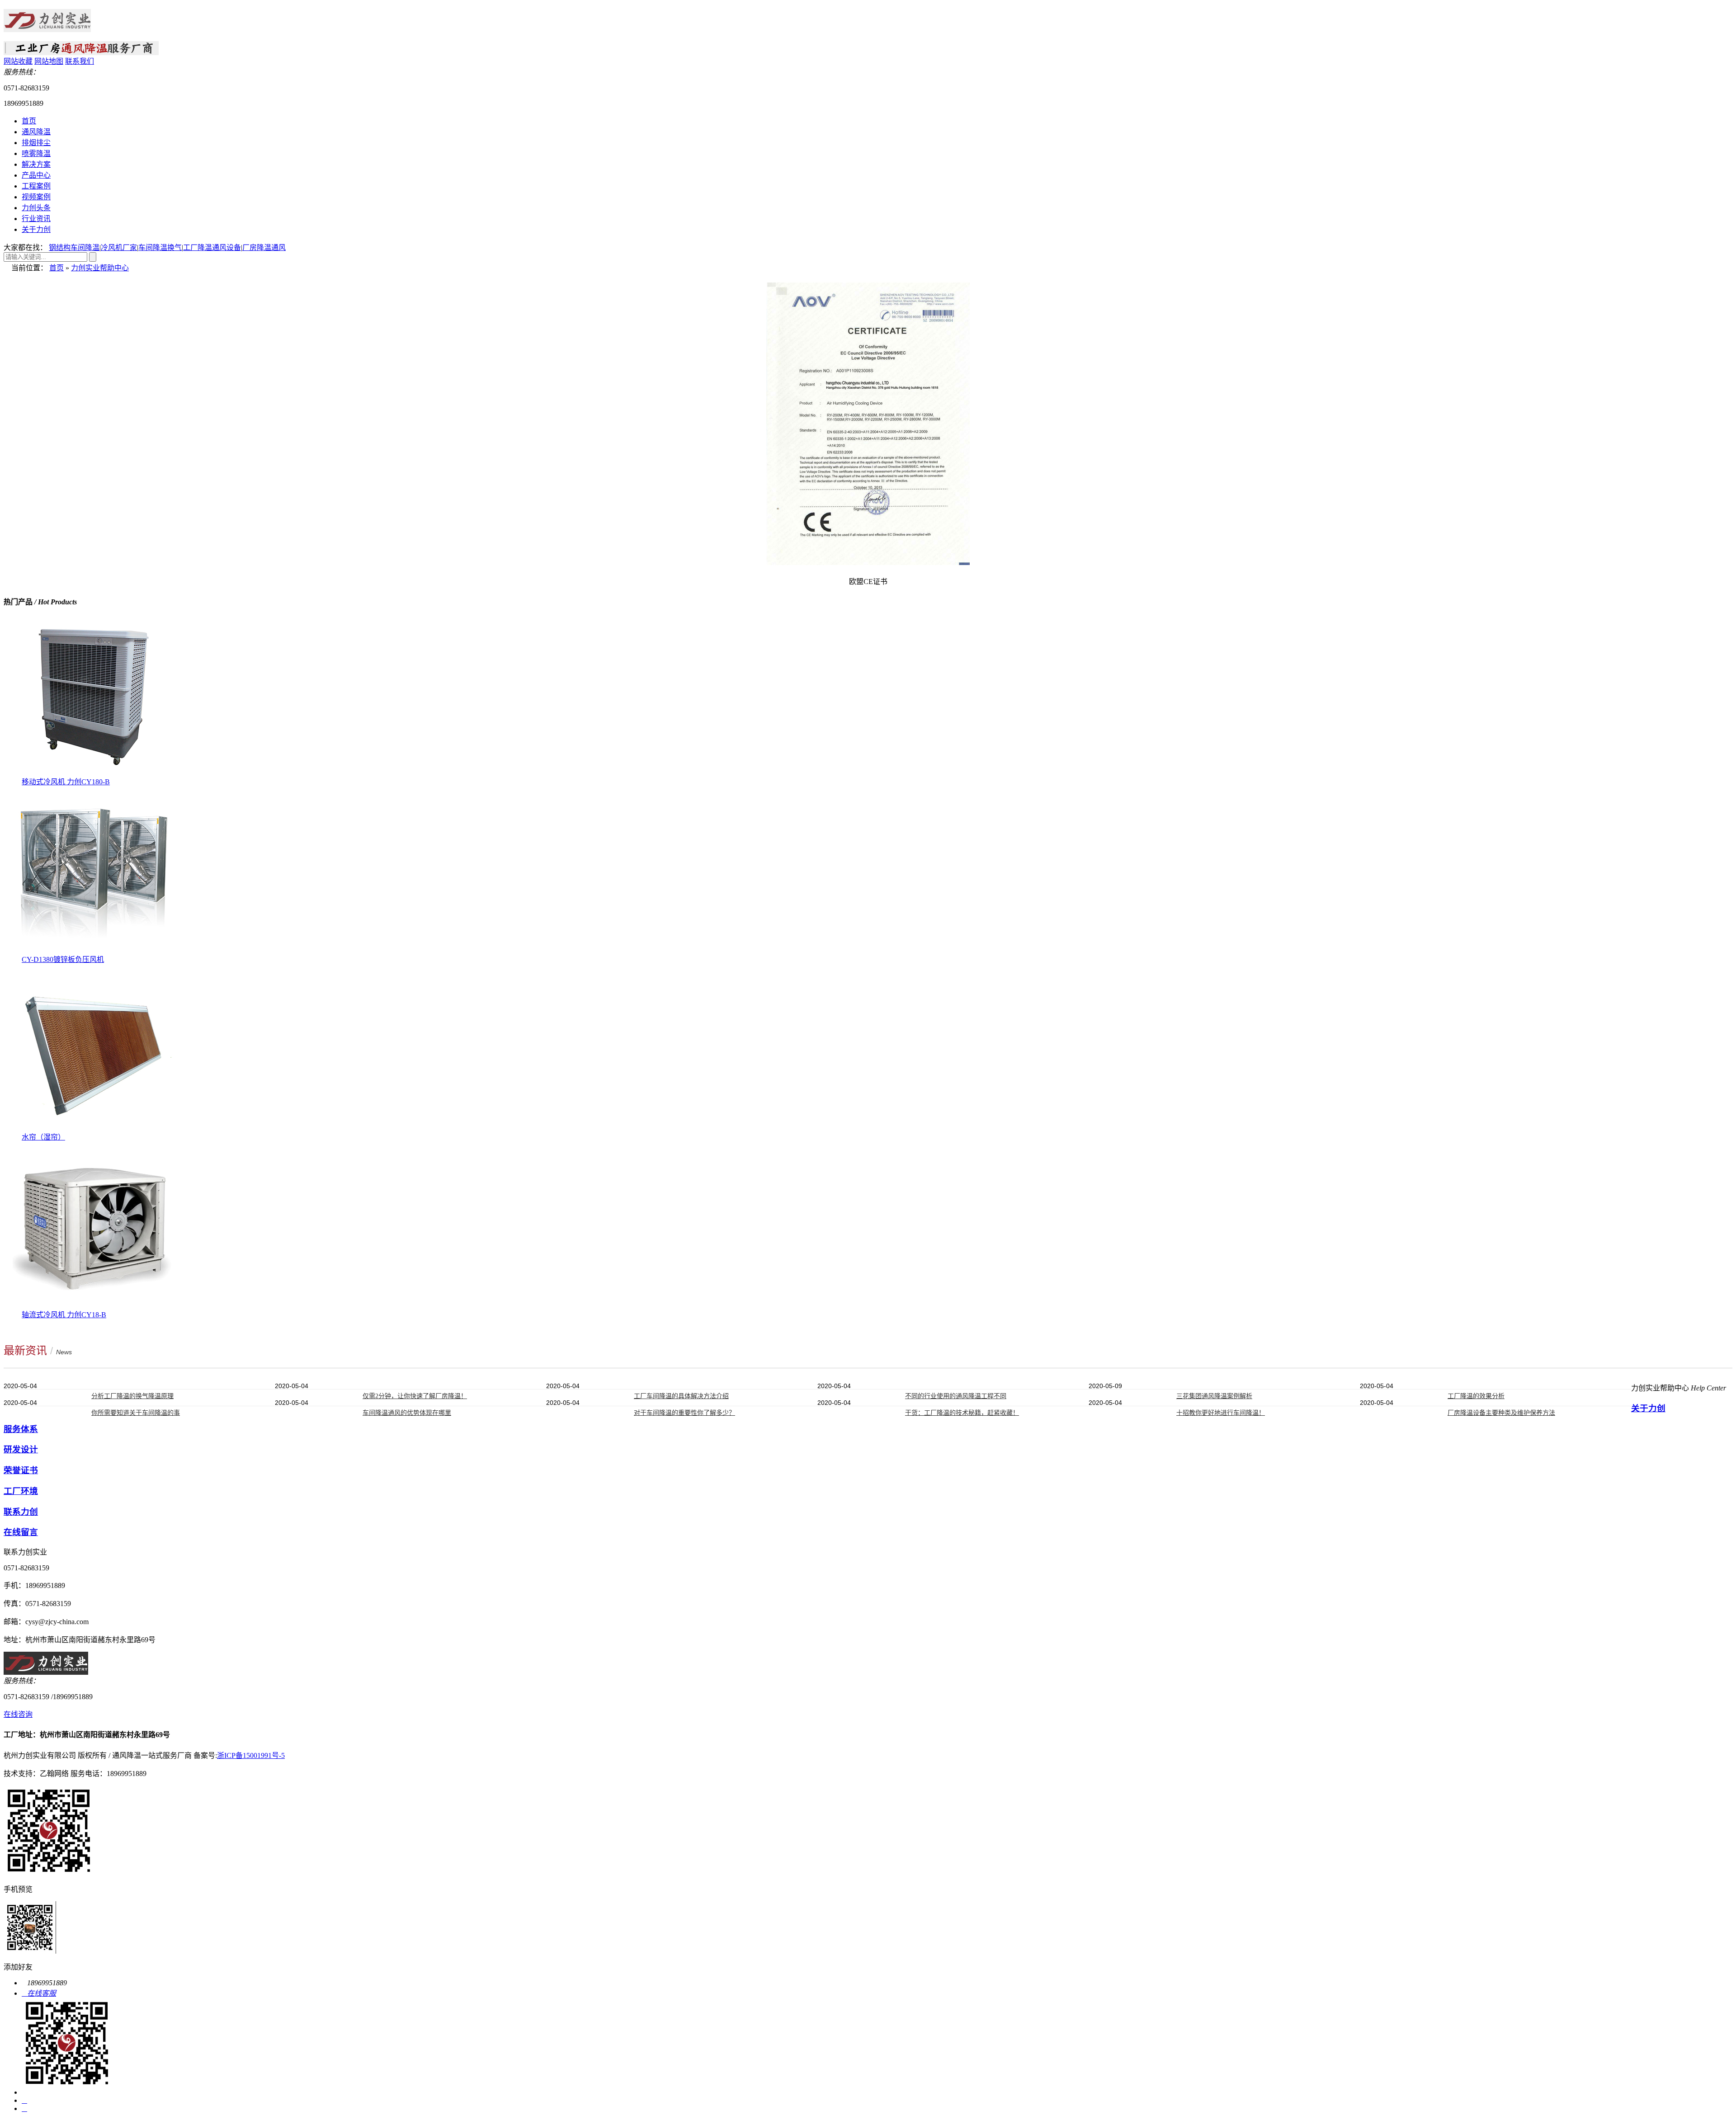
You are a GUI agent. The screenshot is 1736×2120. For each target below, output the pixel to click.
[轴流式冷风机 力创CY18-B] (94, 1306)
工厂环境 (21, 1491)
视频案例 (36, 197)
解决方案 (36, 164)
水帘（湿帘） (43, 1137)
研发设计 (21, 1449)
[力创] (47, 28)
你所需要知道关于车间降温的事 (136, 1413)
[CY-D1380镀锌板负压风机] (94, 951)
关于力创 (36, 229)
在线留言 (21, 1532)
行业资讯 (36, 219)
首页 (29, 121)
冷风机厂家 (119, 247)
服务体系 (21, 1429)
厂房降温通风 (264, 247)
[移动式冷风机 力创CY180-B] (94, 773)
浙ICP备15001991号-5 (251, 1755)
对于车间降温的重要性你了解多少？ (684, 1413)
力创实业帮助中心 (100, 268)
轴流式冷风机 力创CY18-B (64, 1315)
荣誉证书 (21, 1470)
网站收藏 (18, 61)
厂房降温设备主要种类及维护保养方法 (1501, 1413)
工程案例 (36, 186)
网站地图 (49, 61)
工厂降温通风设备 (212, 247)
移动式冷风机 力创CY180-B (66, 782)
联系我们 (80, 61)
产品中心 (36, 175)
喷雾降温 (36, 153)
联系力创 (21, 1512)
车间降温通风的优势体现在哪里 (407, 1413)
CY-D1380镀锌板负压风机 (63, 959)
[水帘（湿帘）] (94, 1128)
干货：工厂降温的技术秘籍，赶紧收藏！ (962, 1413)
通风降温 (36, 132)
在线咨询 (18, 1714)
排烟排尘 (36, 143)
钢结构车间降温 (74, 247)
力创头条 (36, 208)
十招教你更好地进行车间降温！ (1221, 1413)
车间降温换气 (160, 247)
